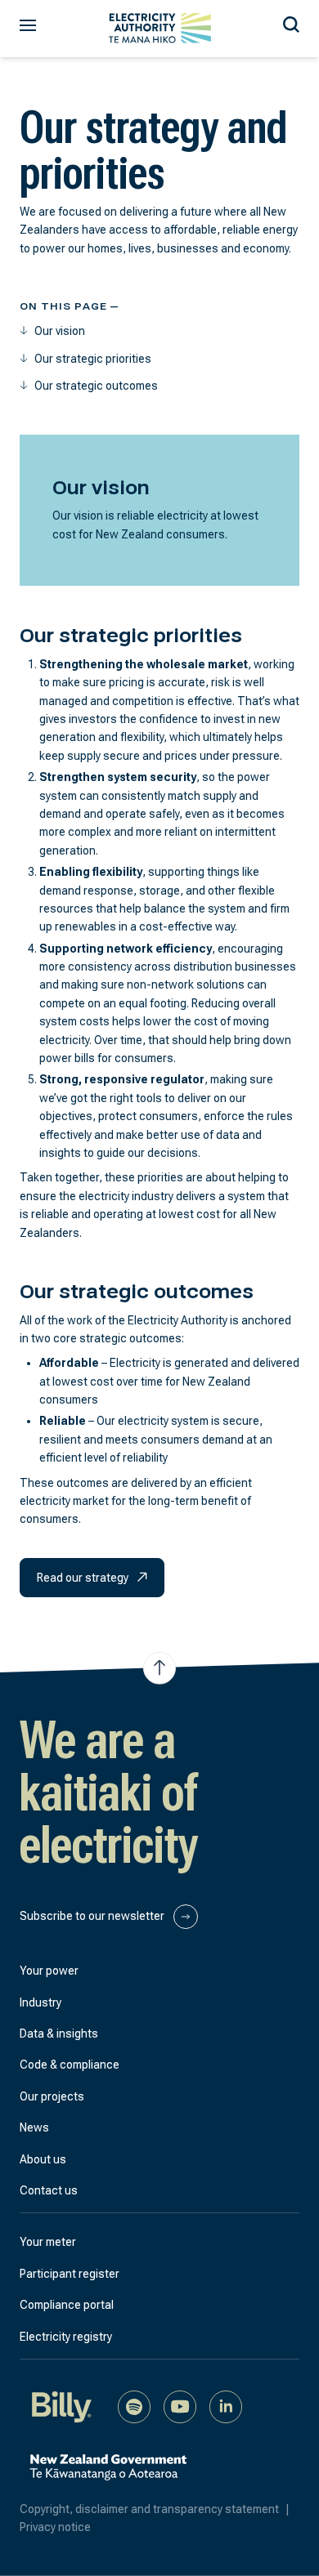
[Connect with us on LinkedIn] (226, 2406)
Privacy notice (55, 2527)
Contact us (49, 2190)
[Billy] (62, 2406)
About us (43, 2159)
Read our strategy (84, 1578)
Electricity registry (66, 2337)
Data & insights (59, 2034)
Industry (40, 2002)
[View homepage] (160, 28)
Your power (49, 1971)
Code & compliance (70, 2065)
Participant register (70, 2274)
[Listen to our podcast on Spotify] (134, 2406)
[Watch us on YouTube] (180, 2406)
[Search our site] (291, 22)
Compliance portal (67, 2305)
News (34, 2127)
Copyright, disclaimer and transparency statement (155, 2509)
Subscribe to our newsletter (93, 1916)
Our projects (52, 2096)
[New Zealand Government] (108, 2476)
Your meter (48, 2242)
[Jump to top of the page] (159, 1668)
